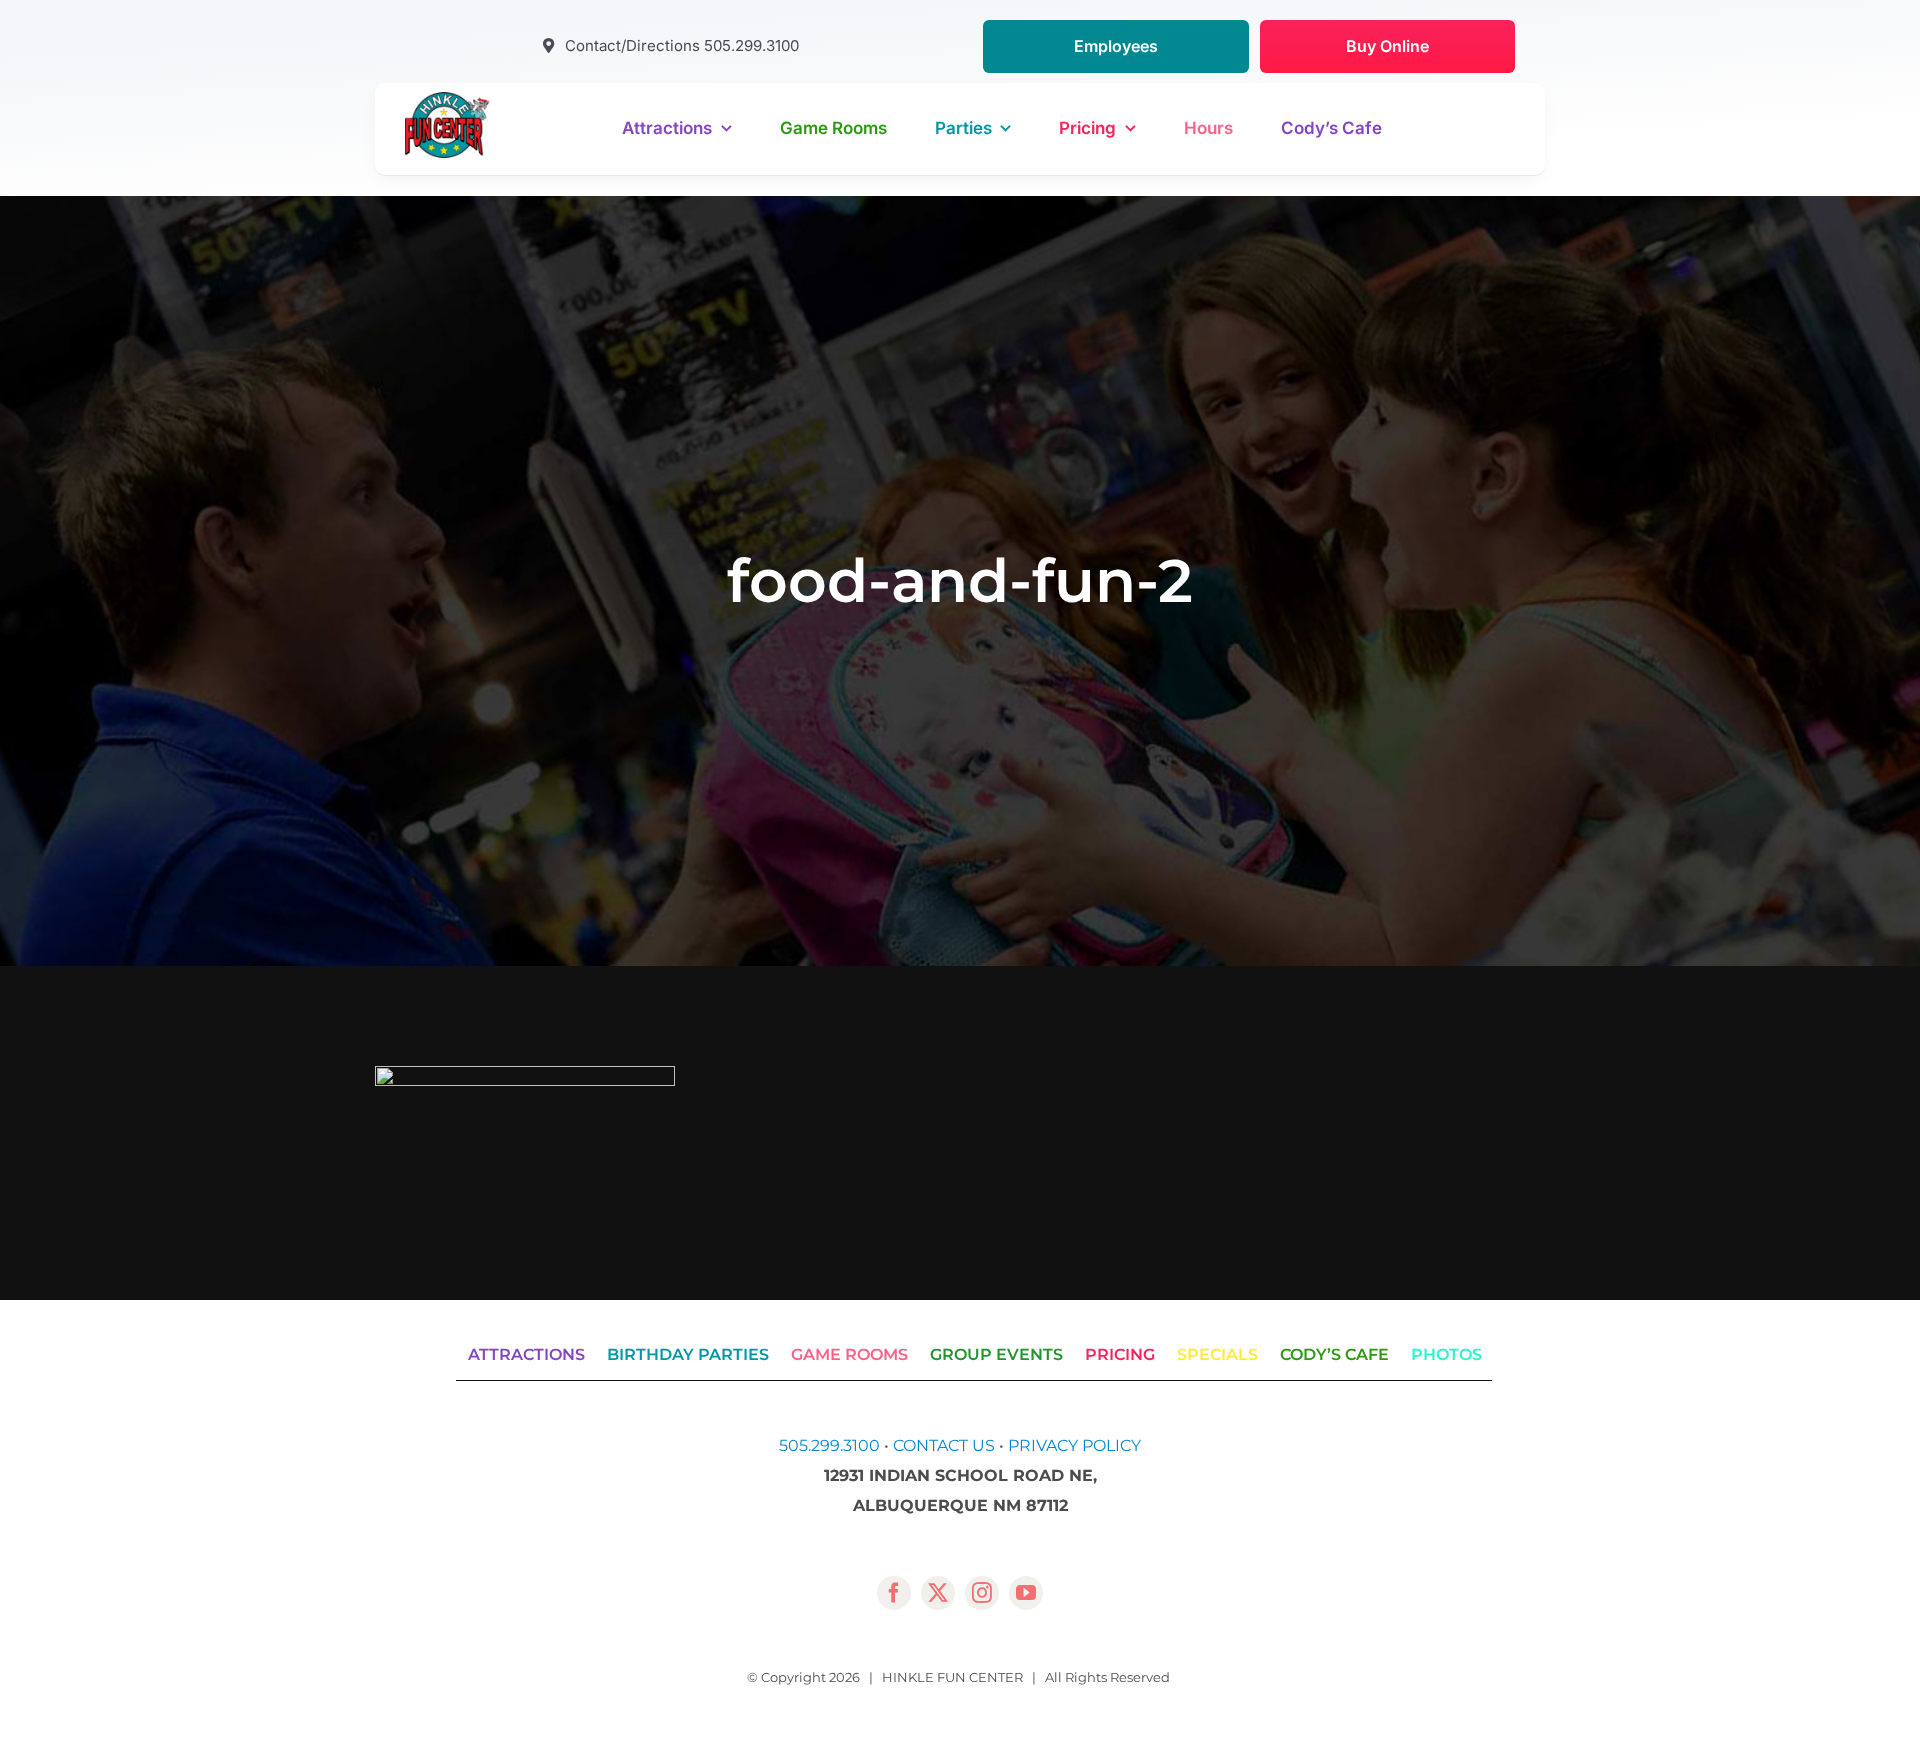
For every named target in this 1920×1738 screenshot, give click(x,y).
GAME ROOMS (849, 1354)
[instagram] (982, 1593)
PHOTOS (1446, 1354)
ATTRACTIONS (526, 1354)
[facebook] (894, 1593)
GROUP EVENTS (996, 1354)
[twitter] (938, 1593)
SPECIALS (1217, 1354)
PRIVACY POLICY (1074, 1445)
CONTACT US (944, 1445)
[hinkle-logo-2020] (447, 99)
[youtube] (1026, 1593)
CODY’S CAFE (1334, 1354)
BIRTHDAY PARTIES (688, 1354)
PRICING (1120, 1354)
